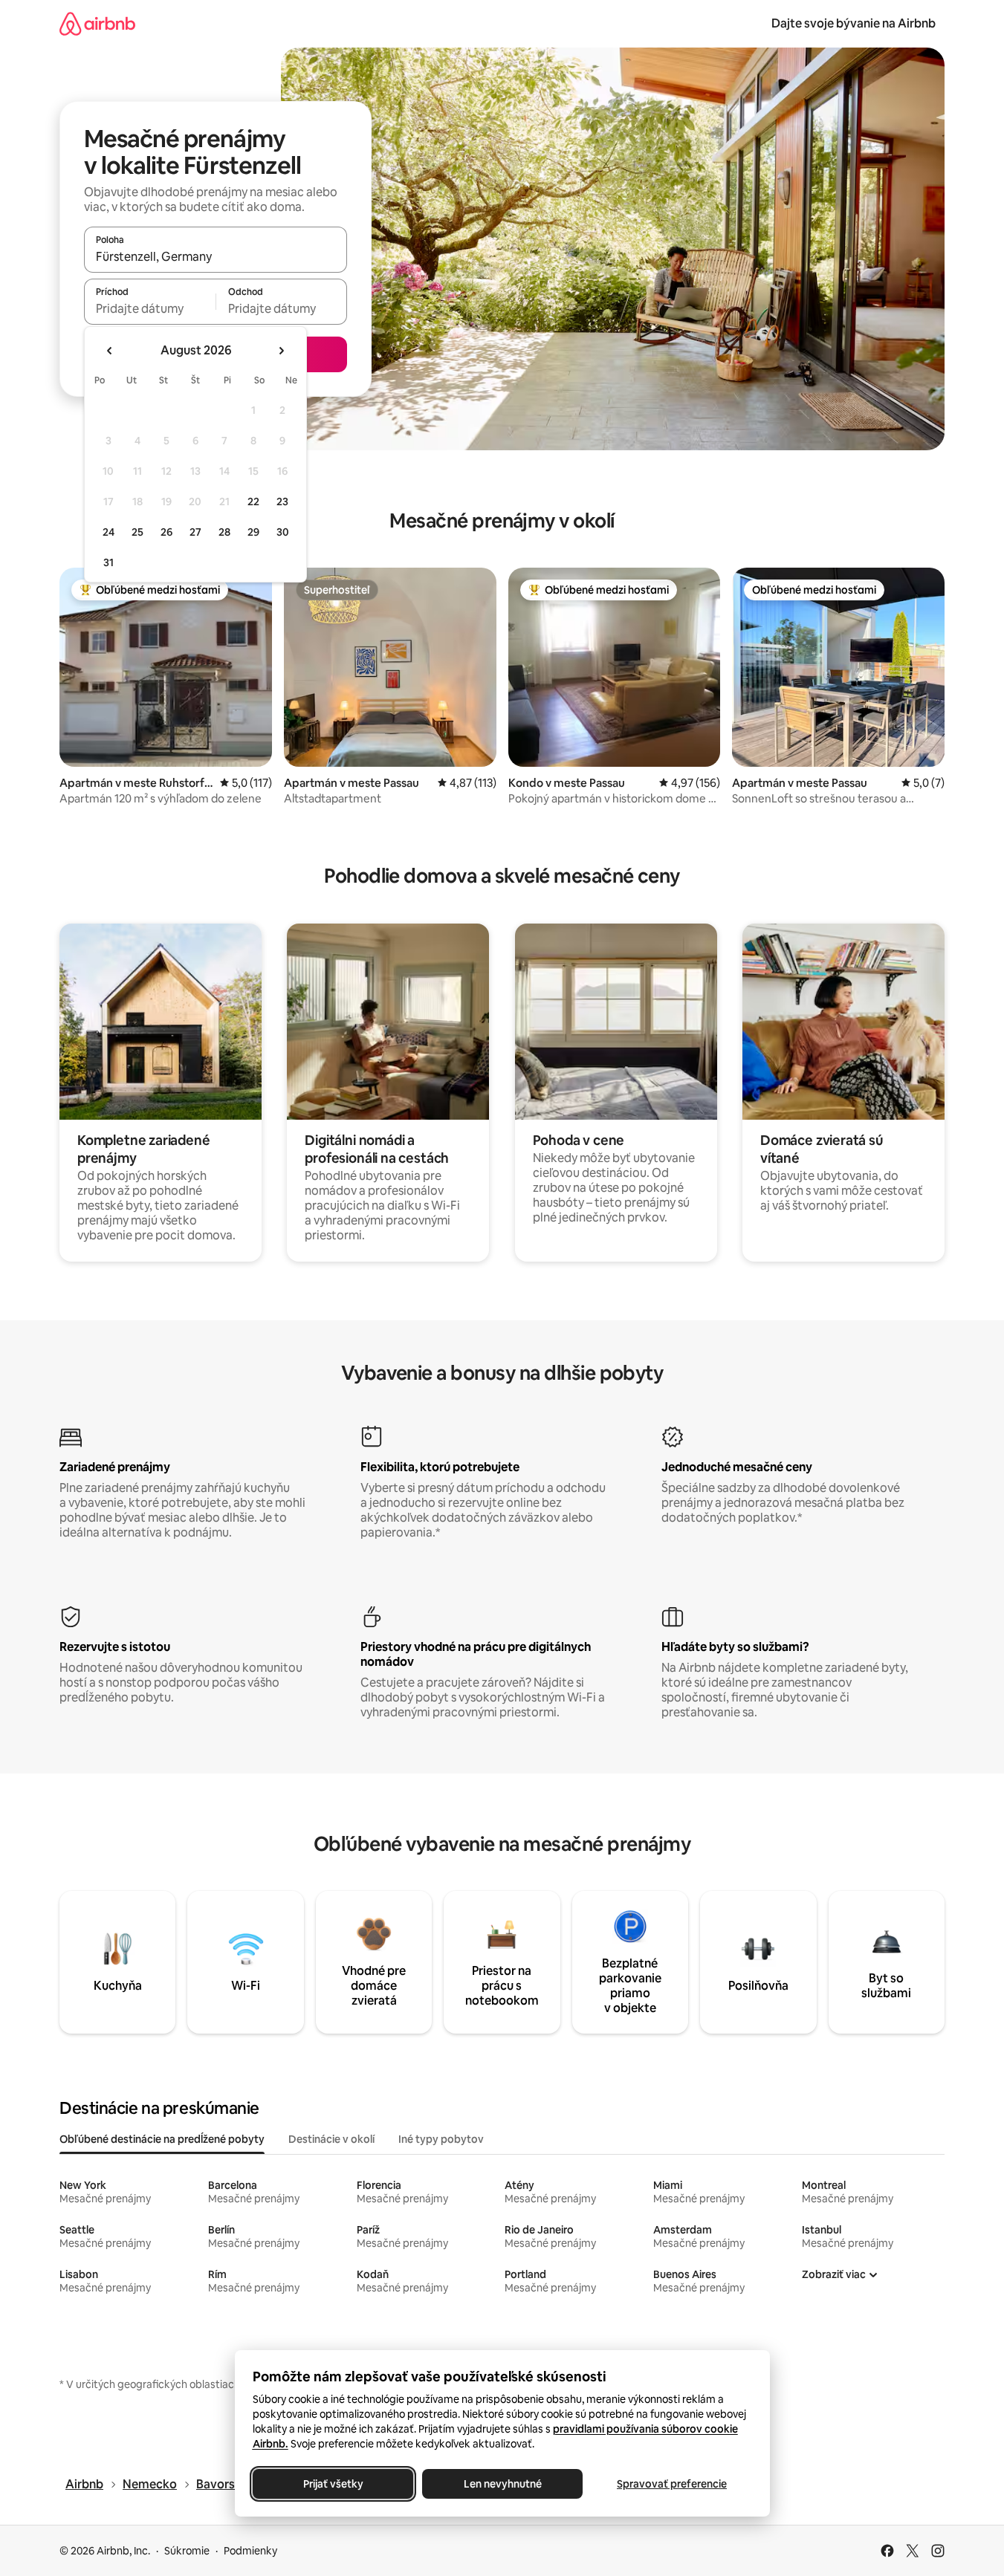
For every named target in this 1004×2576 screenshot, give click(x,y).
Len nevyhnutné (502, 2484)
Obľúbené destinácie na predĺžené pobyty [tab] (162, 2139)
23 (282, 502)
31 (109, 562)
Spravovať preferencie (672, 2484)
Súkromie (187, 2551)
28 (224, 532)
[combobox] (216, 256)
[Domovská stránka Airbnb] (97, 23)
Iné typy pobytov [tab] (441, 2139)
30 (283, 532)
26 (166, 532)
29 (253, 532)
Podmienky (250, 2551)
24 (109, 532)
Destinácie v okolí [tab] (331, 2139)
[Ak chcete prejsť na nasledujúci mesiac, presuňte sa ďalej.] (281, 351)
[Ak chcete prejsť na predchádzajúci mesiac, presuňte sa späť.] (110, 351)
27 (195, 532)
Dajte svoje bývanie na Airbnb (854, 23)
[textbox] (150, 308)
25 (137, 532)
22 (253, 502)
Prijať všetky (333, 2484)
